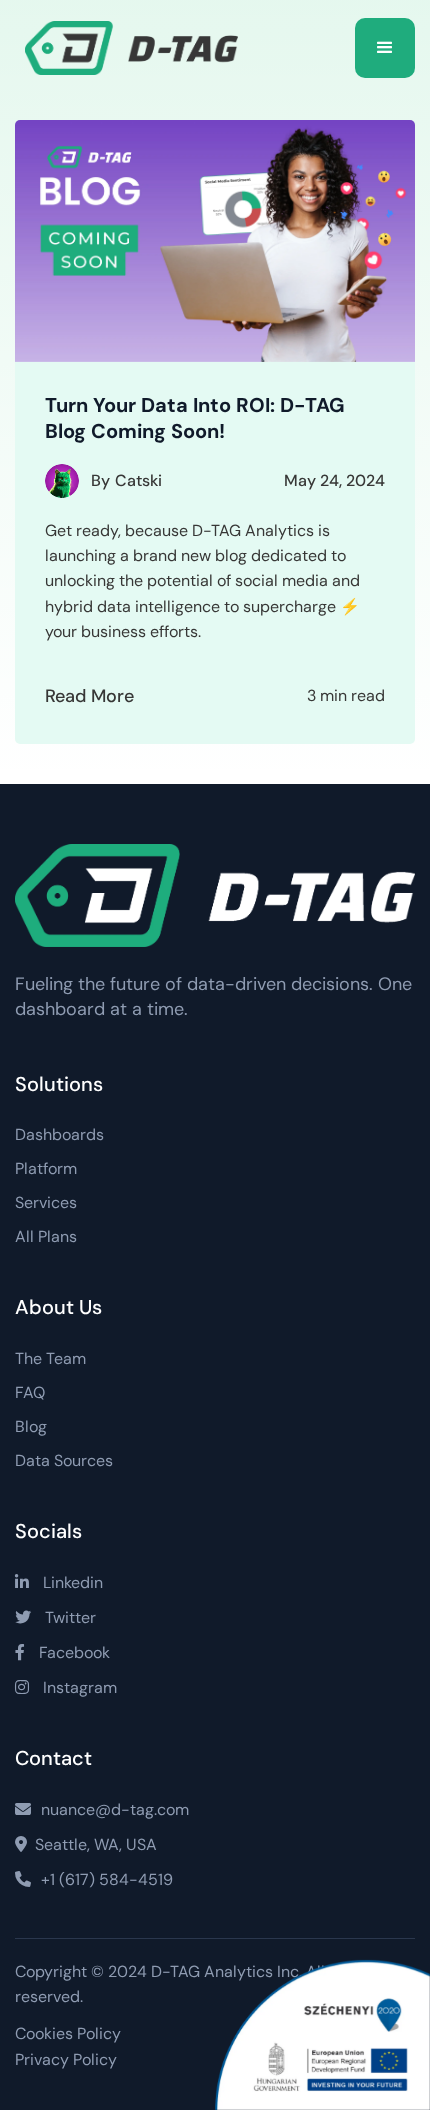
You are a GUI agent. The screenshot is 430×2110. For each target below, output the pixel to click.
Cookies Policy (68, 2033)
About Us (58, 1307)
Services (46, 1203)
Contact (53, 1758)
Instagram (66, 1687)
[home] (139, 48)
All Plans (46, 1237)
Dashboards (59, 1135)
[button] (385, 48)
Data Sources (64, 1461)
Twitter (55, 1617)
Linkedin (59, 1582)
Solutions (59, 1084)
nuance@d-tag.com (102, 1809)
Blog (31, 1427)
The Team (50, 1359)
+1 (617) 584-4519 (94, 1879)
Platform (46, 1169)
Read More (89, 696)
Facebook (62, 1652)
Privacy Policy (66, 2059)
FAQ (30, 1393)
